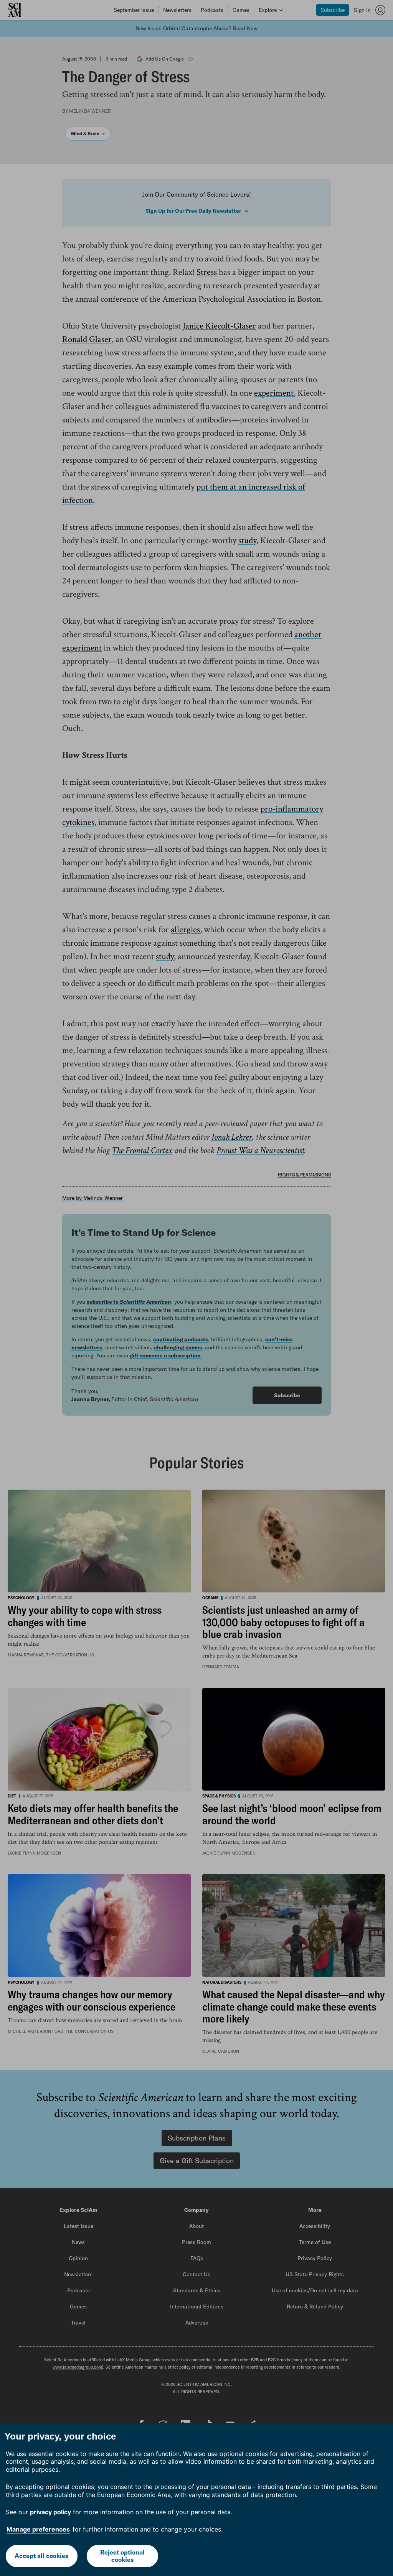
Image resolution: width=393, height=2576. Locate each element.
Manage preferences (38, 2529)
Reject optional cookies (122, 2556)
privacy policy (50, 2512)
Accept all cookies (41, 2556)
